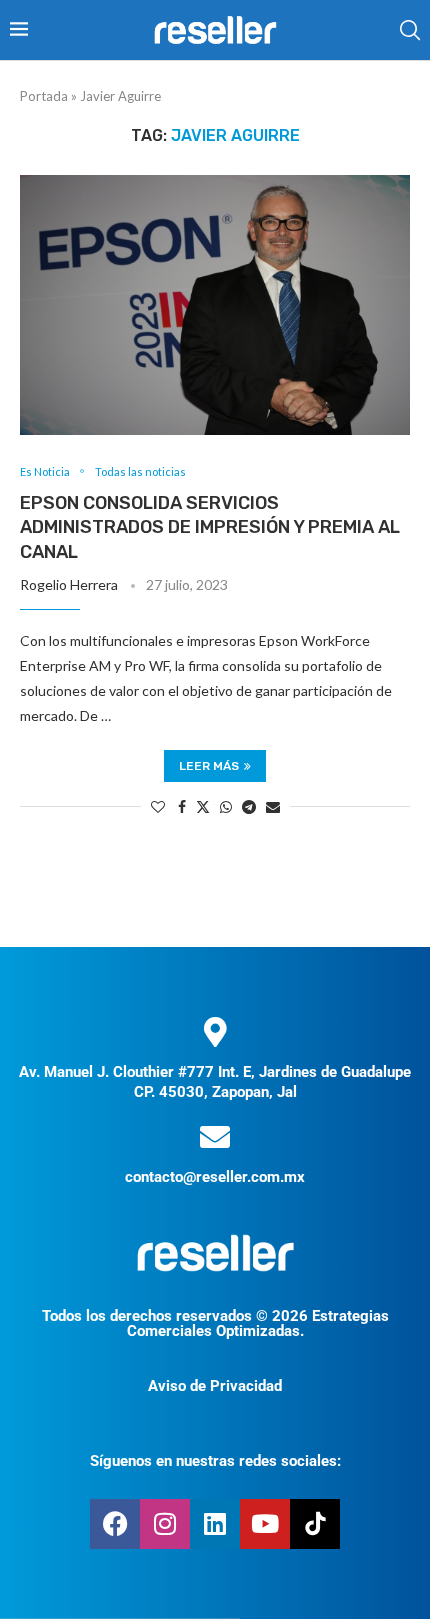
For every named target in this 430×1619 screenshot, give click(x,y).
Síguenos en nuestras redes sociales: (215, 1461)
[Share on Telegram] (249, 806)
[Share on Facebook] (182, 806)
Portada (44, 96)
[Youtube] (265, 1524)
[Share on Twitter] (203, 806)
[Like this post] (158, 806)
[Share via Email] (273, 806)
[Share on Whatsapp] (226, 806)
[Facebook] (115, 1524)
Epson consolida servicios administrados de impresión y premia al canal (210, 527)
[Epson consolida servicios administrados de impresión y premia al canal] (215, 305)
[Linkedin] (215, 1524)
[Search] (410, 30)
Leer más (209, 766)
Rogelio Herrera (69, 584)
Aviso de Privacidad (215, 1386)
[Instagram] (165, 1524)
